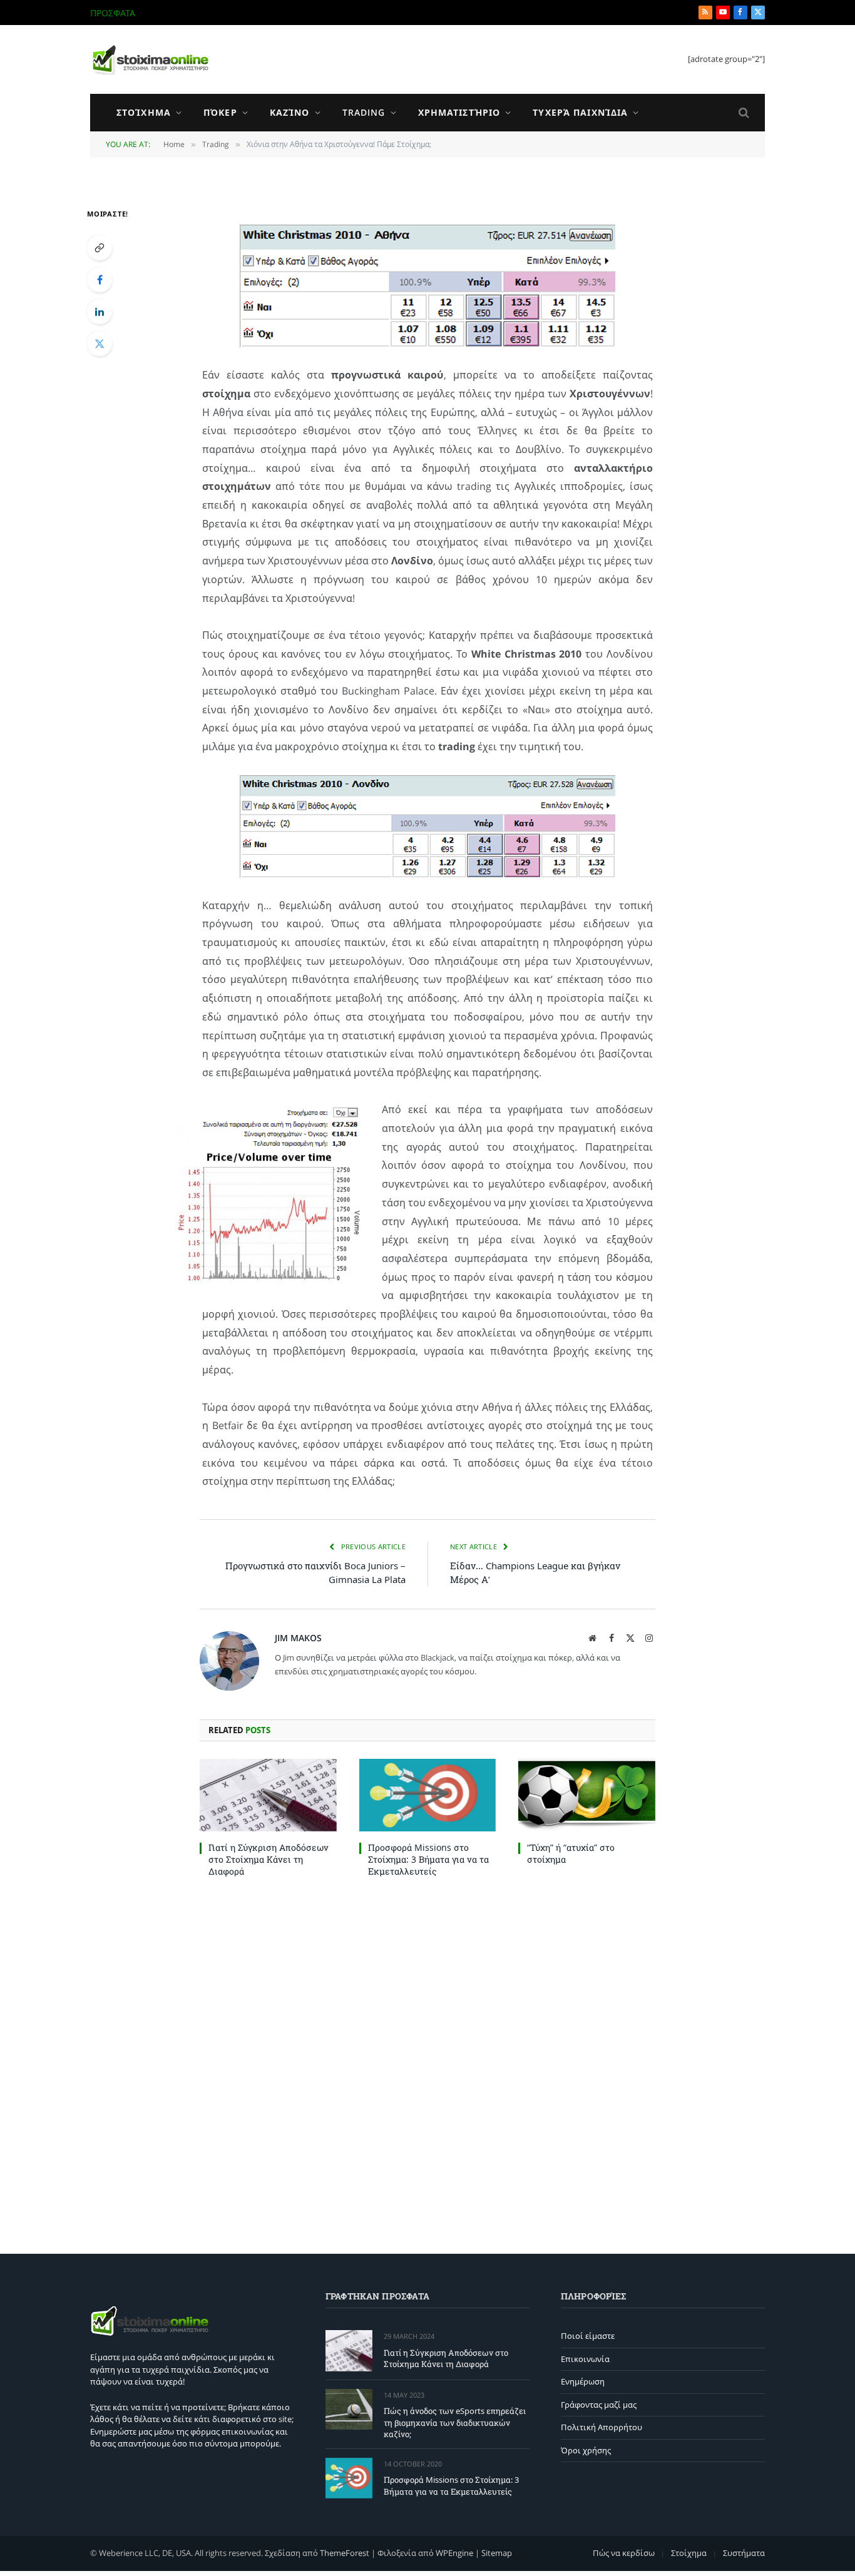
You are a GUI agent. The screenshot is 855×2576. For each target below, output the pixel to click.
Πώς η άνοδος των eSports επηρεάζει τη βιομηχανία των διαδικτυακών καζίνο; (298, 13)
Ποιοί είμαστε (588, 2336)
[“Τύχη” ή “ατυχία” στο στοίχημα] (587, 1795)
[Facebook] (100, 280)
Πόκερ (220, 112)
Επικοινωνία (585, 2359)
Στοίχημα (144, 112)
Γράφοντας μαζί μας (599, 2405)
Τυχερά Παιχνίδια (580, 112)
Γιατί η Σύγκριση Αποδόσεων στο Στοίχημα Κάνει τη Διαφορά (269, 1859)
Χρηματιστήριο (459, 112)
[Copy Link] (100, 248)
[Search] (743, 113)
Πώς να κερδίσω (624, 2553)
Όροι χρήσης (586, 2450)
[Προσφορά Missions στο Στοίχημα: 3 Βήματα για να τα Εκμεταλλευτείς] (428, 1795)
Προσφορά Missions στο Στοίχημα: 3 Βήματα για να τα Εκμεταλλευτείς (428, 1859)
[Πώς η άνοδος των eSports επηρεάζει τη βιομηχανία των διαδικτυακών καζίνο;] (349, 2409)
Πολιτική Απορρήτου (602, 2427)
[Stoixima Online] (150, 59)
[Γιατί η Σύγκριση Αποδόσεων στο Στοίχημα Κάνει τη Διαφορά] (268, 1795)
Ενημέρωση (583, 2381)
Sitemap (497, 2553)
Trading (364, 112)
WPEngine (454, 2553)
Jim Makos (298, 1638)
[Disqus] (427, 2063)
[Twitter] (100, 344)
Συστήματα (744, 2553)
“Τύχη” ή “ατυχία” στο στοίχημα (571, 1853)
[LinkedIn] (100, 312)
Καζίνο (290, 112)
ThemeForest (345, 2553)
